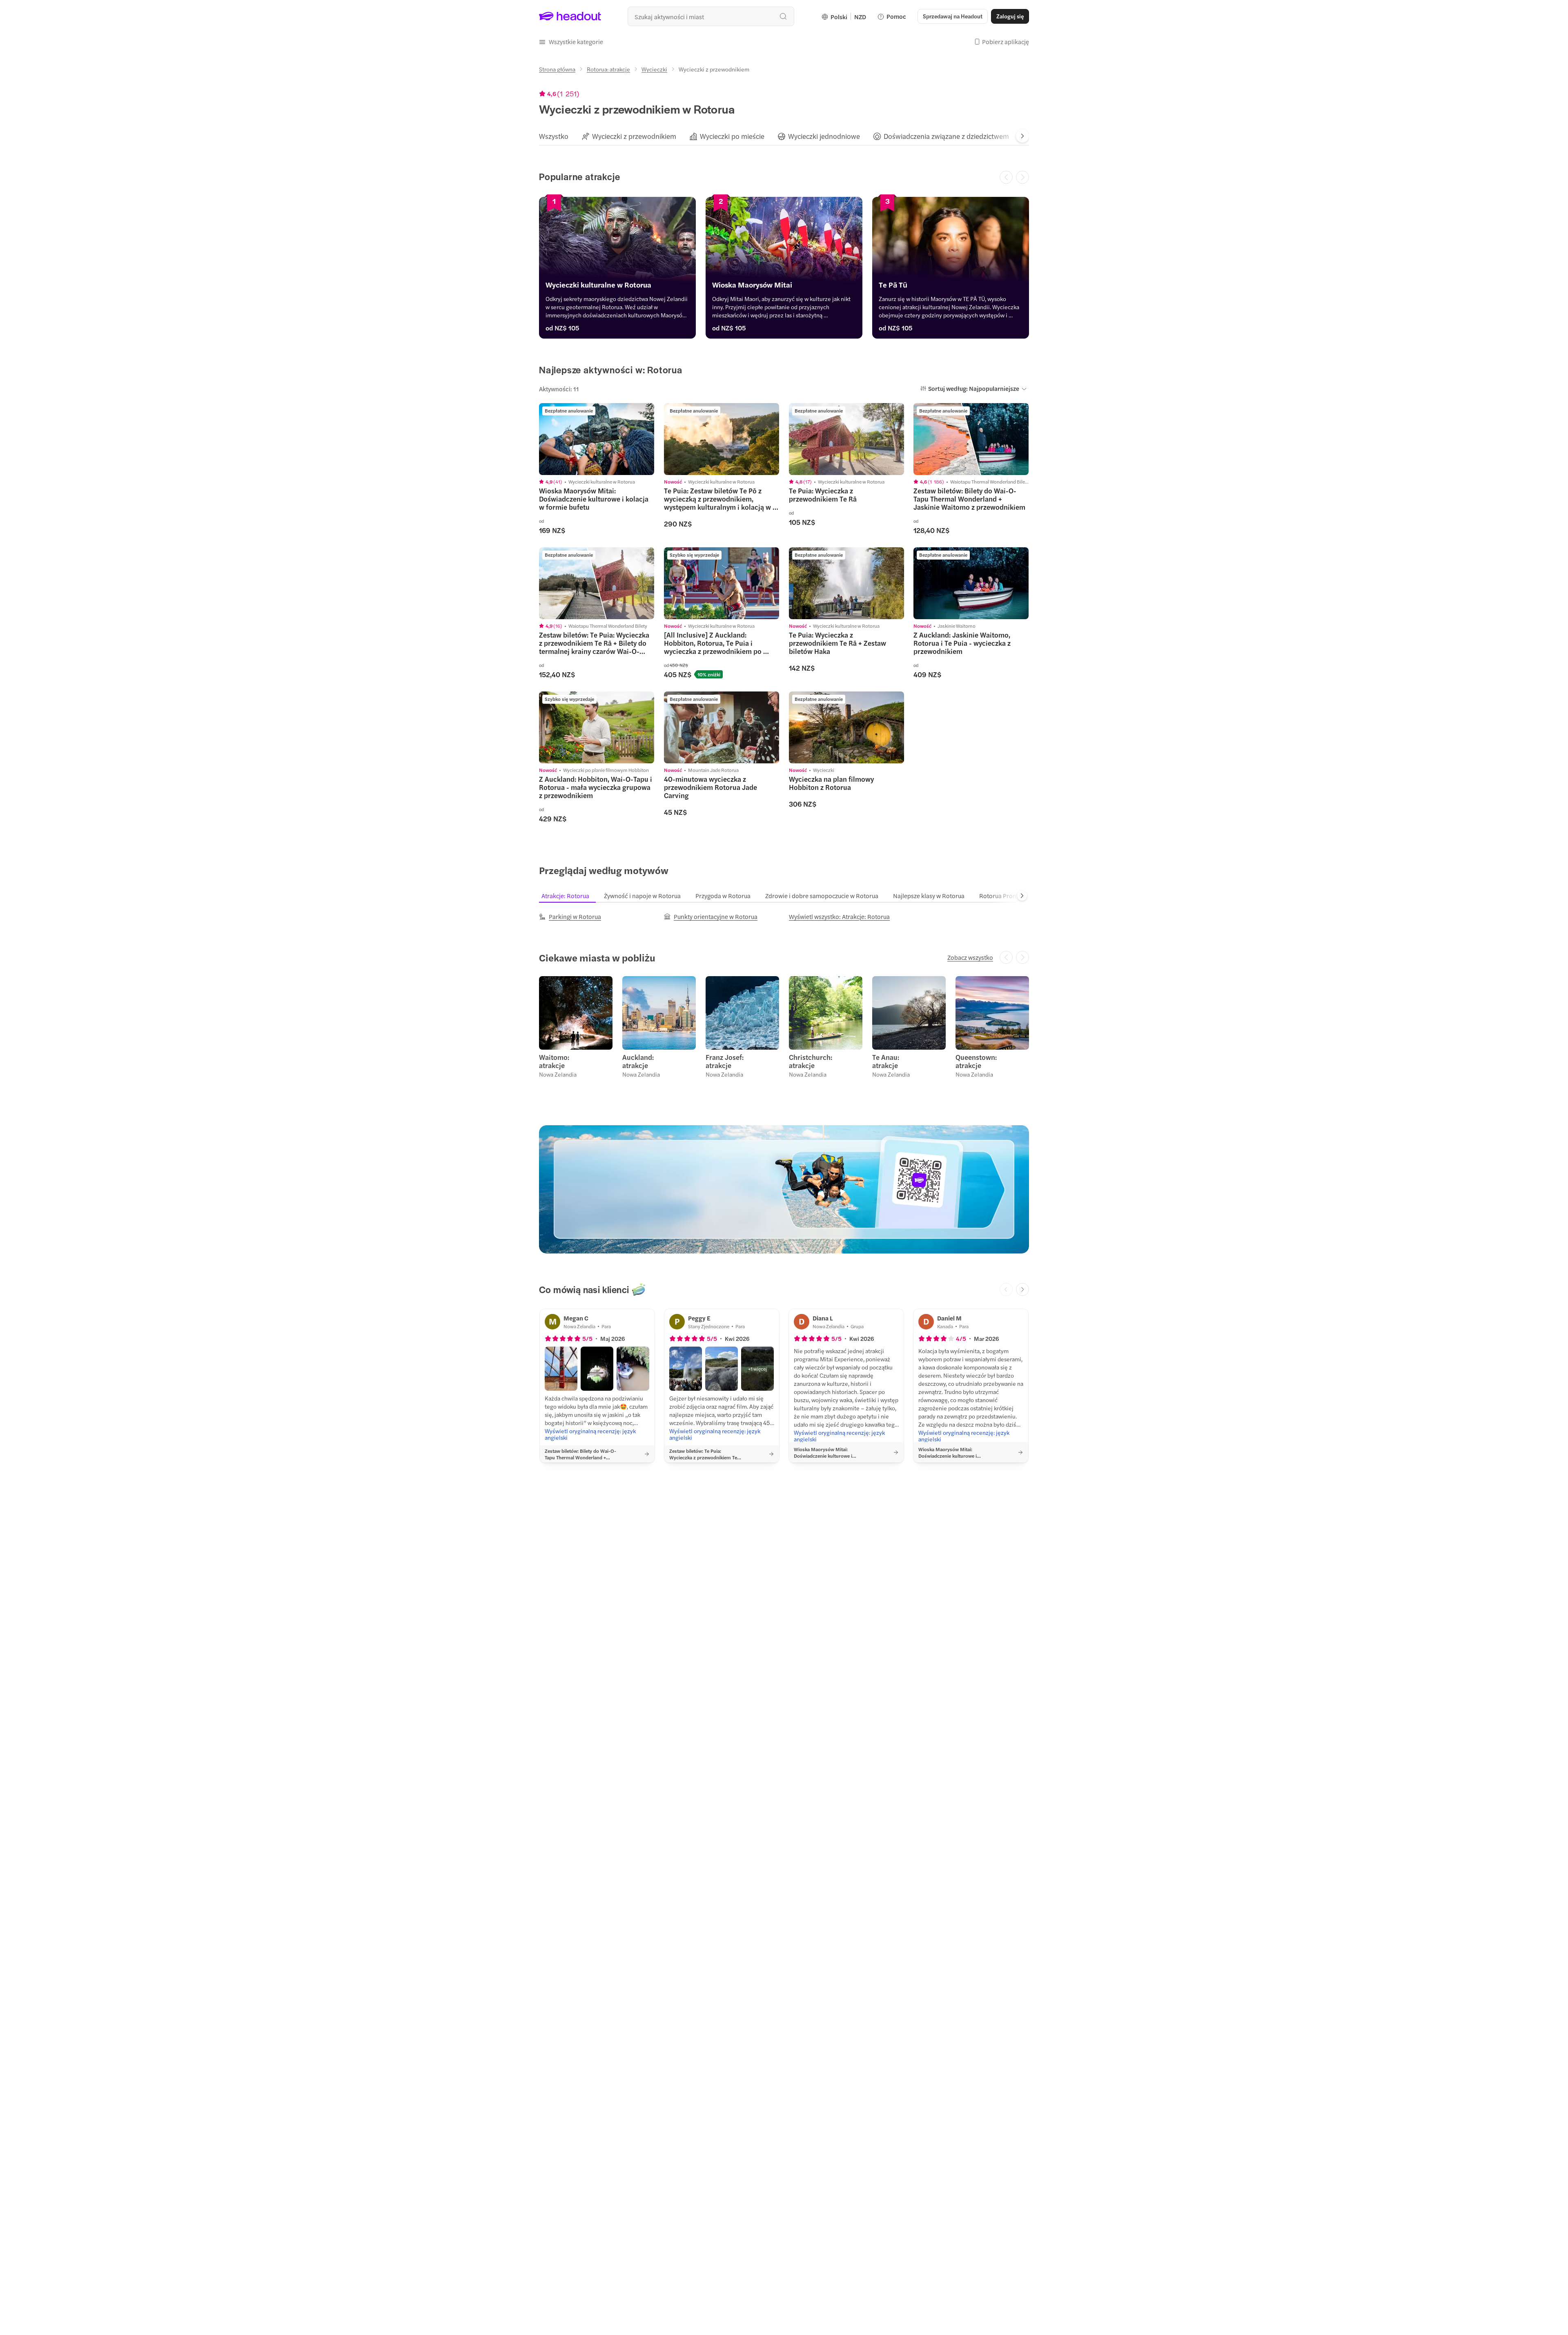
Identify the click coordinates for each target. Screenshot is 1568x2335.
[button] (571, 42)
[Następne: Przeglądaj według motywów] (1022, 896)
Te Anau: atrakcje (886, 1061)
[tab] (554, 136)
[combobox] (711, 16)
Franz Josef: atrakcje (725, 1061)
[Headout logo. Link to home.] (570, 16)
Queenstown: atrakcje (976, 1061)
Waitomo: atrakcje (554, 1061)
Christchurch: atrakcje (811, 1061)
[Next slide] (1022, 136)
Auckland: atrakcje (638, 1061)
